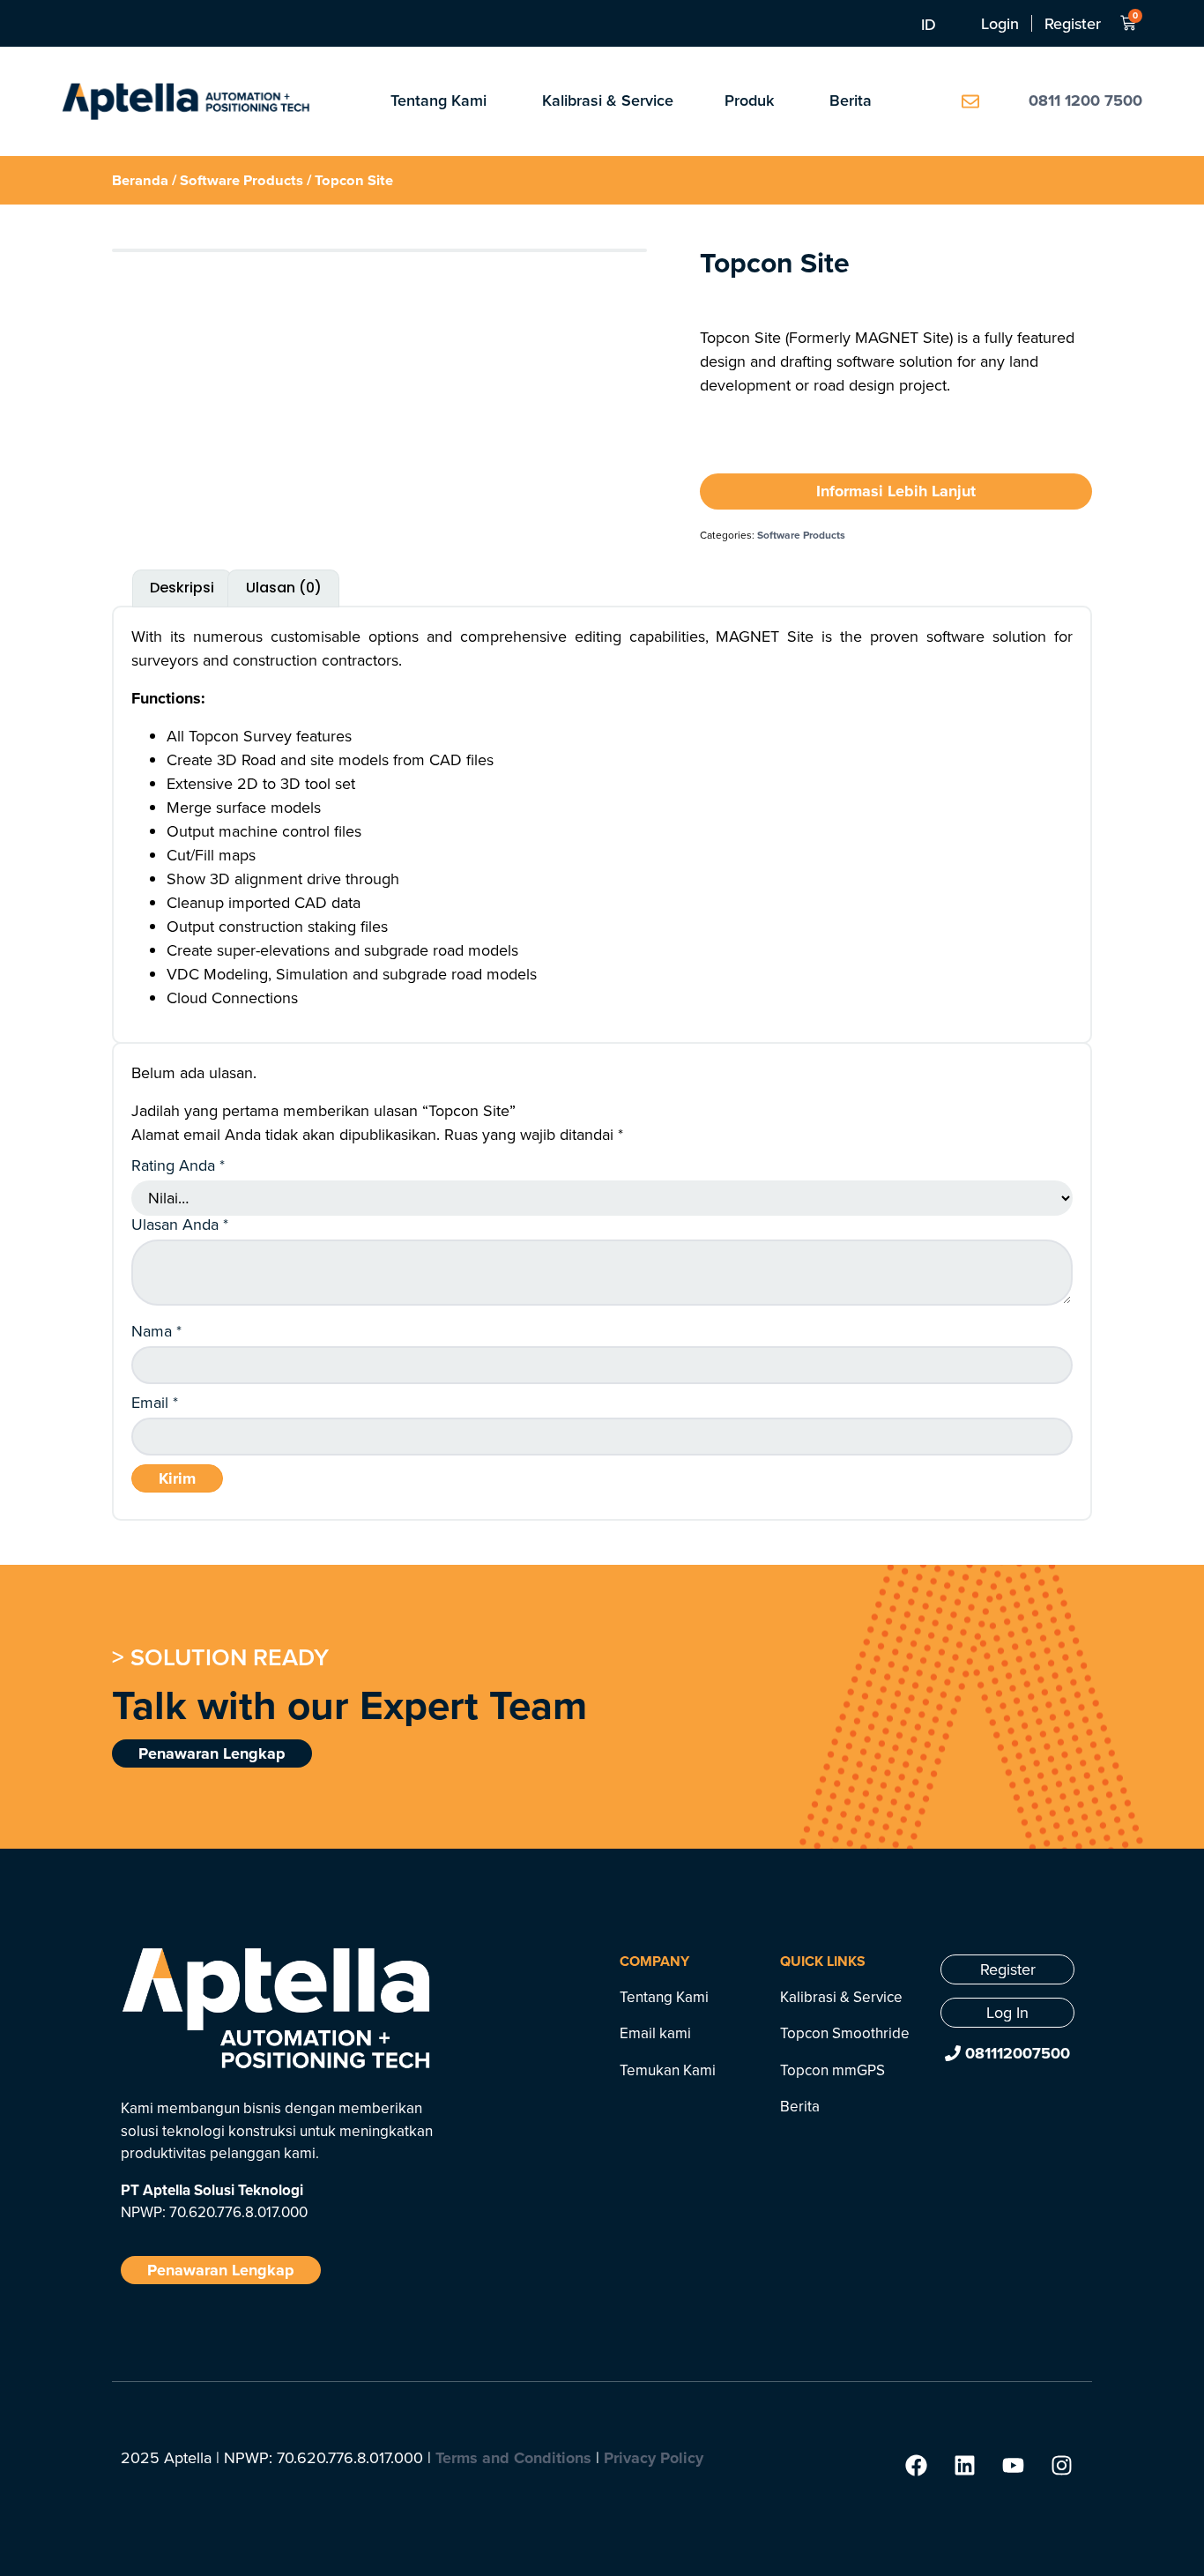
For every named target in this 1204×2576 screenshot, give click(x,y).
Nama (156, 1331)
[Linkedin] (964, 2466)
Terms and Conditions (513, 2458)
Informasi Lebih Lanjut (896, 491)
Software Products (242, 180)
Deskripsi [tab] (182, 588)
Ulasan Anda (180, 1225)
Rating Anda (178, 1165)
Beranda (140, 180)
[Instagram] (1061, 2466)
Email (155, 1403)
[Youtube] (1013, 2466)
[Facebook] (916, 2466)
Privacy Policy (654, 2458)
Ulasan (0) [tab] (284, 588)
